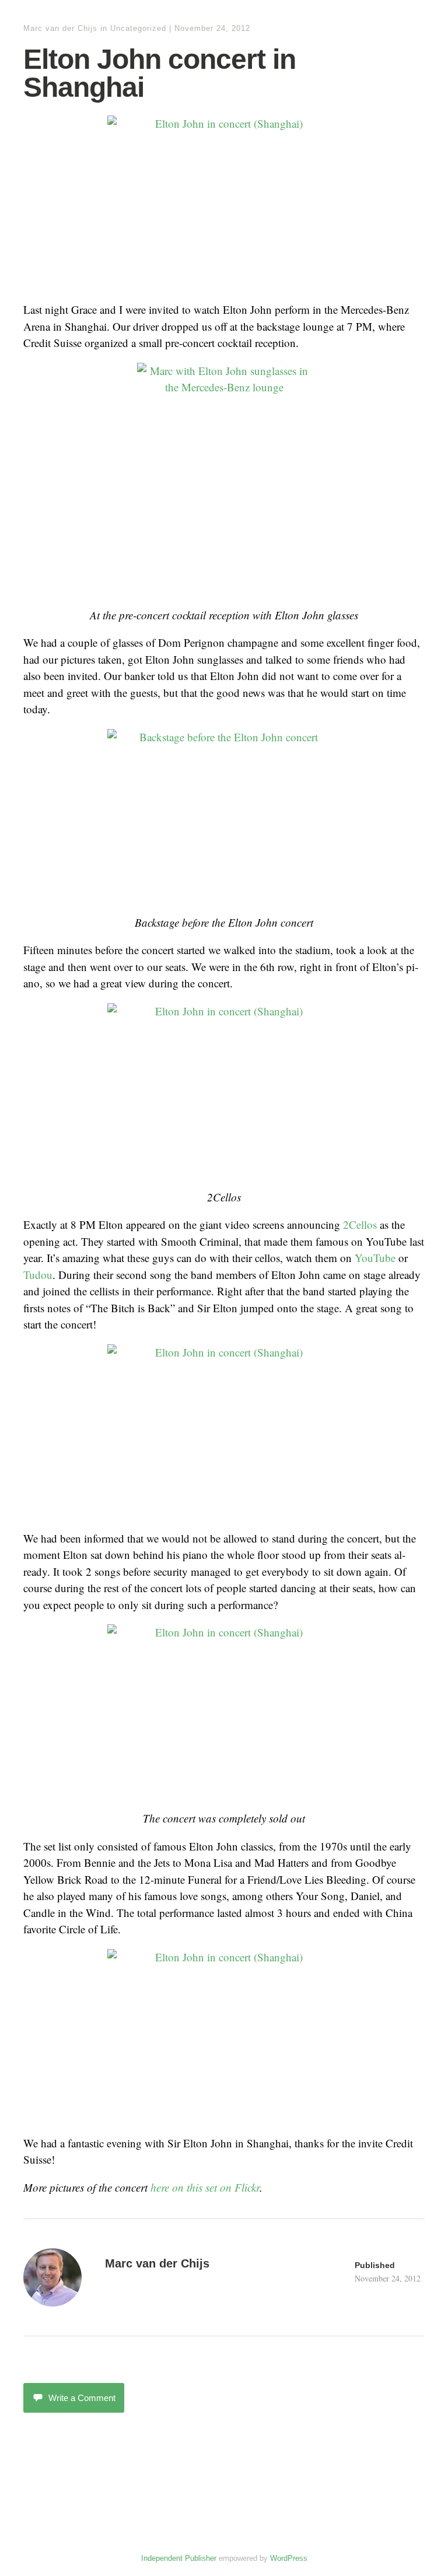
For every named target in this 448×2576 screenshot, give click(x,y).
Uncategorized (138, 28)
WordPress (289, 2558)
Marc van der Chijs (60, 28)
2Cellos (360, 1224)
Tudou (38, 1275)
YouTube (375, 1258)
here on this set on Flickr (205, 2187)
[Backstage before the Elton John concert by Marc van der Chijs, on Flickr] (224, 816)
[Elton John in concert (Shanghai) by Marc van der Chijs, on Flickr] (224, 203)
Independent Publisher (179, 2558)
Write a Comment (82, 2398)
